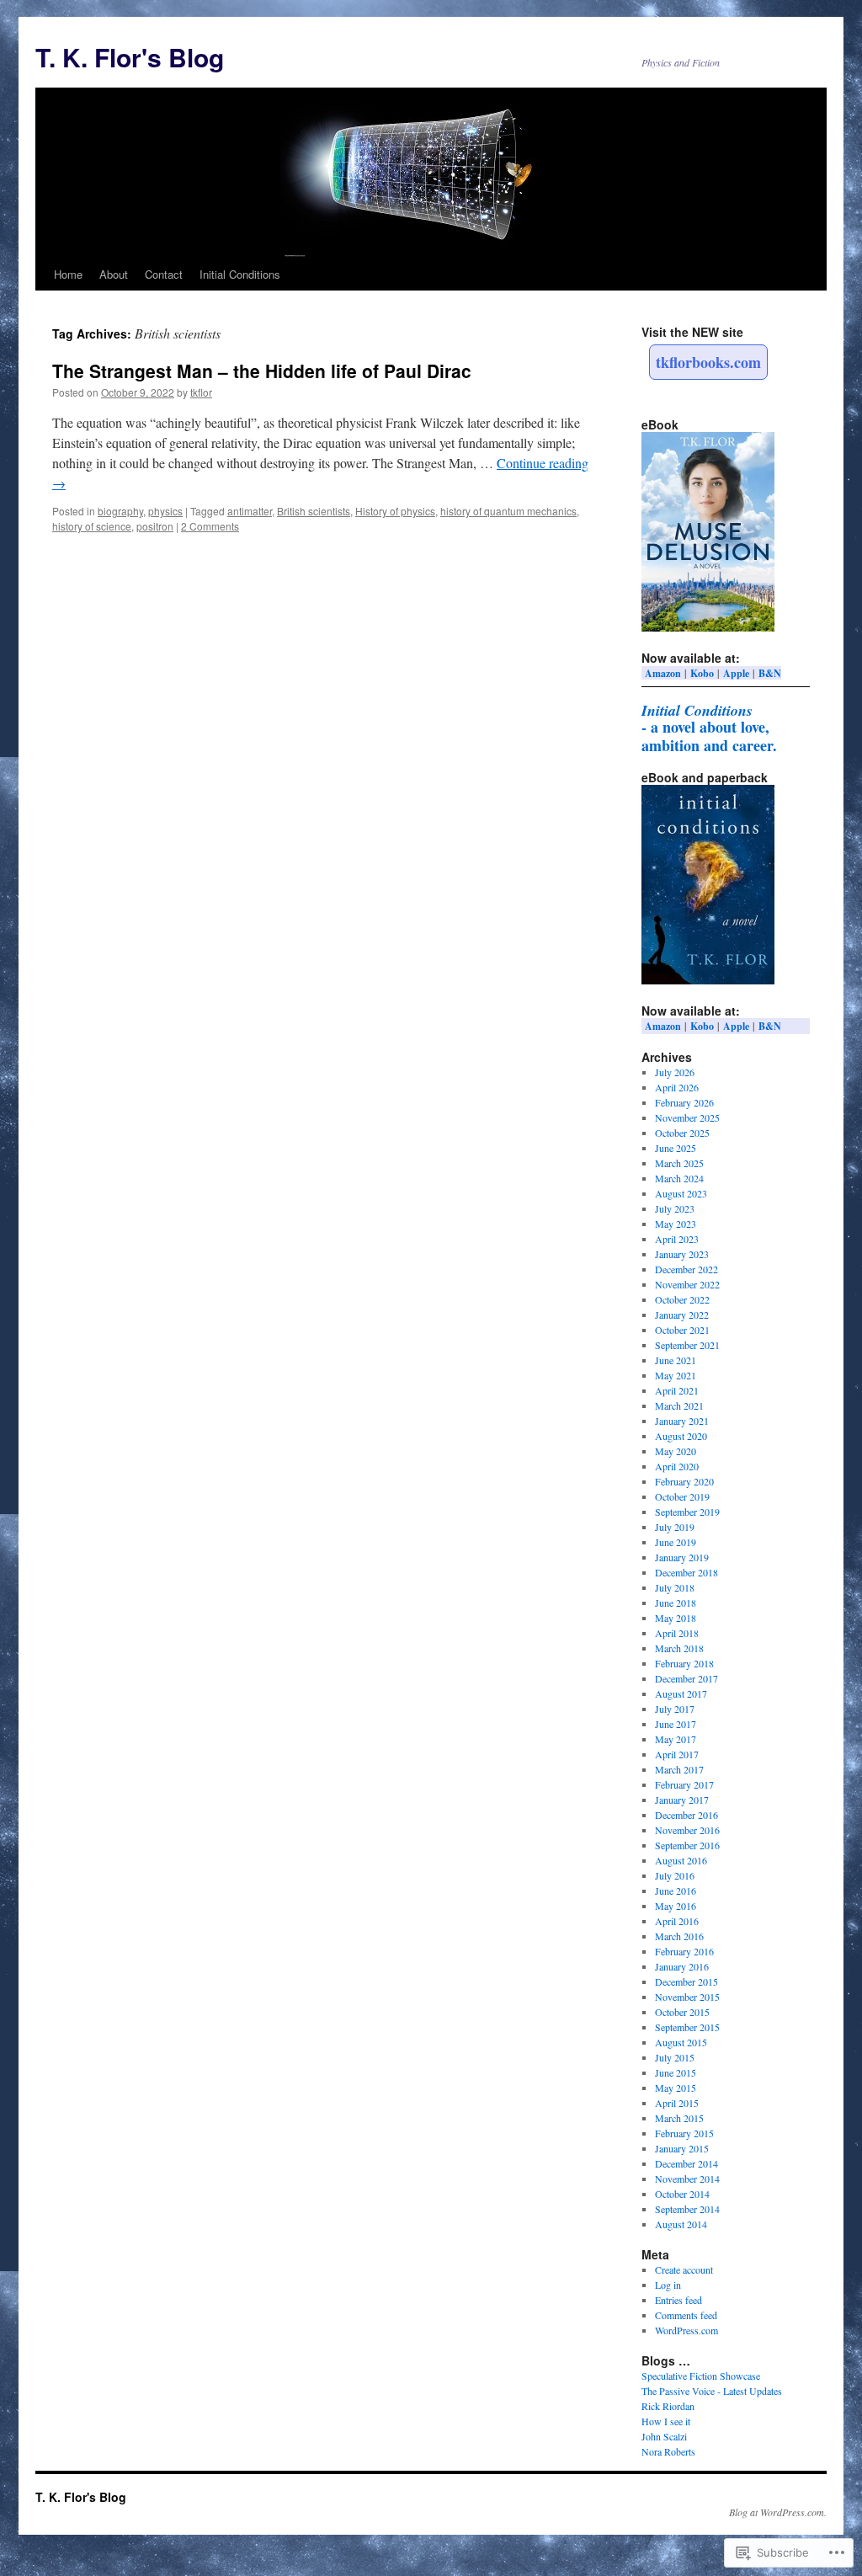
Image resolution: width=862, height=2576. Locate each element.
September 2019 (687, 1512)
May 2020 (676, 1451)
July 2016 (675, 1875)
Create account (684, 2269)
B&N (770, 673)
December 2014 (686, 2163)
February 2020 (684, 1481)
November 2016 (687, 1830)
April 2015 (677, 2103)
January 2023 (682, 1254)
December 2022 (686, 1269)
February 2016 (684, 1951)
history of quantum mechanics (508, 511)
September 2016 (687, 1845)
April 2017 (677, 1754)
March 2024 (679, 1178)
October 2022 (682, 1299)
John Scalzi (664, 2436)
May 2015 (676, 2088)
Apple (736, 673)
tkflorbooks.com (708, 362)
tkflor (201, 392)
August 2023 (681, 1193)
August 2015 (681, 2042)
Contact (164, 274)
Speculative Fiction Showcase (701, 2376)
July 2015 (675, 2057)
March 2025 (679, 1163)
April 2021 (677, 1390)
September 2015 (687, 2027)
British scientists (314, 511)
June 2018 (676, 1603)
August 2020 (681, 1436)
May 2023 (676, 1224)
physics (165, 511)
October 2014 (682, 2194)
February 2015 (684, 2133)
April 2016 (677, 1921)
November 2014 (687, 2179)
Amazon (663, 673)
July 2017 (675, 1709)
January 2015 (682, 2148)
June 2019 (676, 1542)
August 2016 (681, 1860)
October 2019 (682, 1496)
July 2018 (675, 1587)
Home (68, 274)
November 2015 (687, 1997)
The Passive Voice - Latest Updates (712, 2391)
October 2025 (682, 1133)
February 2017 (684, 1784)
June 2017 (676, 1724)
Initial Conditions (240, 274)
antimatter (250, 511)
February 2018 (684, 1663)
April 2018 (677, 1633)
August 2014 (681, 2224)
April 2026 (677, 1087)
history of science (92, 526)
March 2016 (679, 1936)
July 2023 (675, 1208)
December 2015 (686, 1981)
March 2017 (679, 1769)
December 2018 (686, 1572)
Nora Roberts (668, 2451)
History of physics (395, 511)
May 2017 (676, 1739)
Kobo (702, 673)
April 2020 (677, 1466)
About (114, 274)
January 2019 (682, 1557)
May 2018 (676, 1618)
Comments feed (686, 2315)
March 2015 (679, 2118)
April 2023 (677, 1239)
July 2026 (675, 1072)
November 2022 (687, 1284)
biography (120, 511)
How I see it (666, 2421)
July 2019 (675, 1527)
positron (155, 526)
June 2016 (676, 1891)
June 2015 (676, 2072)
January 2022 (682, 1315)
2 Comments (210, 526)
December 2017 (686, 1678)
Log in (668, 2285)
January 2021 (682, 1421)
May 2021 (676, 1375)
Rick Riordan (668, 2406)
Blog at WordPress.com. (778, 2512)
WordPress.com (686, 2330)
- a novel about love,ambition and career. (709, 728)
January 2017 (682, 1800)
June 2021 (676, 1360)
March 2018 (679, 1648)
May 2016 (676, 1906)
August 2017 (681, 1693)
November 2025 (687, 1117)
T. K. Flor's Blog (130, 57)
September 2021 (687, 1345)
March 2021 (679, 1405)
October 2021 (682, 1330)
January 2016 (682, 1966)
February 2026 (684, 1102)
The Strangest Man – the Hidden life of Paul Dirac (262, 371)
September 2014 (687, 2209)
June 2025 (676, 1148)
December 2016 (686, 1815)
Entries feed (678, 2300)
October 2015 (682, 2012)
